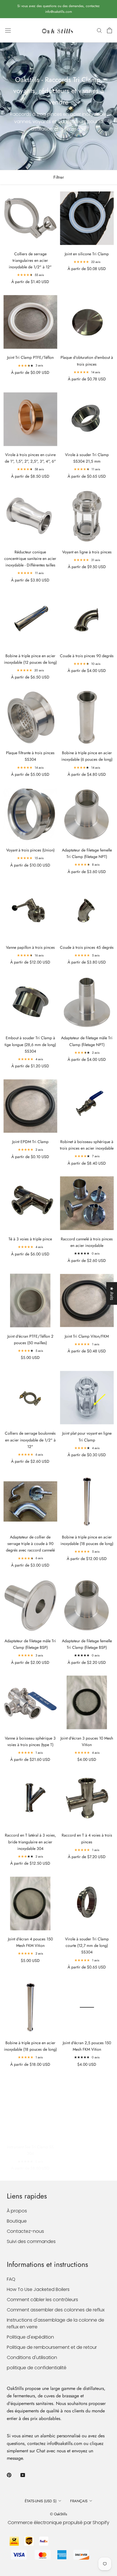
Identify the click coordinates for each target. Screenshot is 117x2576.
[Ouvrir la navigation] (8, 30)
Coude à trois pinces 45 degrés (87, 947)
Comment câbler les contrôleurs (42, 2300)
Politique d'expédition (30, 2337)
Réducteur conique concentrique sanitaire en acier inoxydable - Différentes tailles (30, 558)
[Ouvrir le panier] (109, 30)
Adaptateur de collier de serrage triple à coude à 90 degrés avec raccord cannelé (30, 1544)
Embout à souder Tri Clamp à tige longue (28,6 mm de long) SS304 (30, 1044)
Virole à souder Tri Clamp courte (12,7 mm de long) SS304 (87, 1945)
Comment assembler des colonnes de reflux (56, 2310)
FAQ (11, 2279)
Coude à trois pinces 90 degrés (87, 656)
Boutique (17, 2221)
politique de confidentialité (37, 2368)
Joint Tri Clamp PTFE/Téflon (30, 357)
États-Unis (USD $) (41, 2501)
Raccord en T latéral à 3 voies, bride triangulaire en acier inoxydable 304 (30, 1842)
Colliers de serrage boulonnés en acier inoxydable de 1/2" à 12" (30, 1440)
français (79, 2501)
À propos (17, 2211)
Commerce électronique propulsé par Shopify (58, 2523)
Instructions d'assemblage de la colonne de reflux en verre (56, 2323)
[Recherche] (99, 30)
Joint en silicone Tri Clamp (87, 254)
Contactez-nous (25, 2231)
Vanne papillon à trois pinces (30, 947)
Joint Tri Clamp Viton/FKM (87, 1336)
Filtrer (59, 177)
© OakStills (58, 2514)
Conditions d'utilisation (32, 2357)
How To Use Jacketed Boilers (38, 2289)
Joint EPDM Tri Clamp (30, 1142)
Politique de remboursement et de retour (52, 2347)
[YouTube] (23, 2475)
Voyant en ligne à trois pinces (87, 552)
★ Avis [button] (112, 1293)
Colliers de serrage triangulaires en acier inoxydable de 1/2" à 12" (30, 260)
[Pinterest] (9, 2475)
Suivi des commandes (31, 2241)
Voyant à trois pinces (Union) (30, 850)
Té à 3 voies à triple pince (30, 1239)
